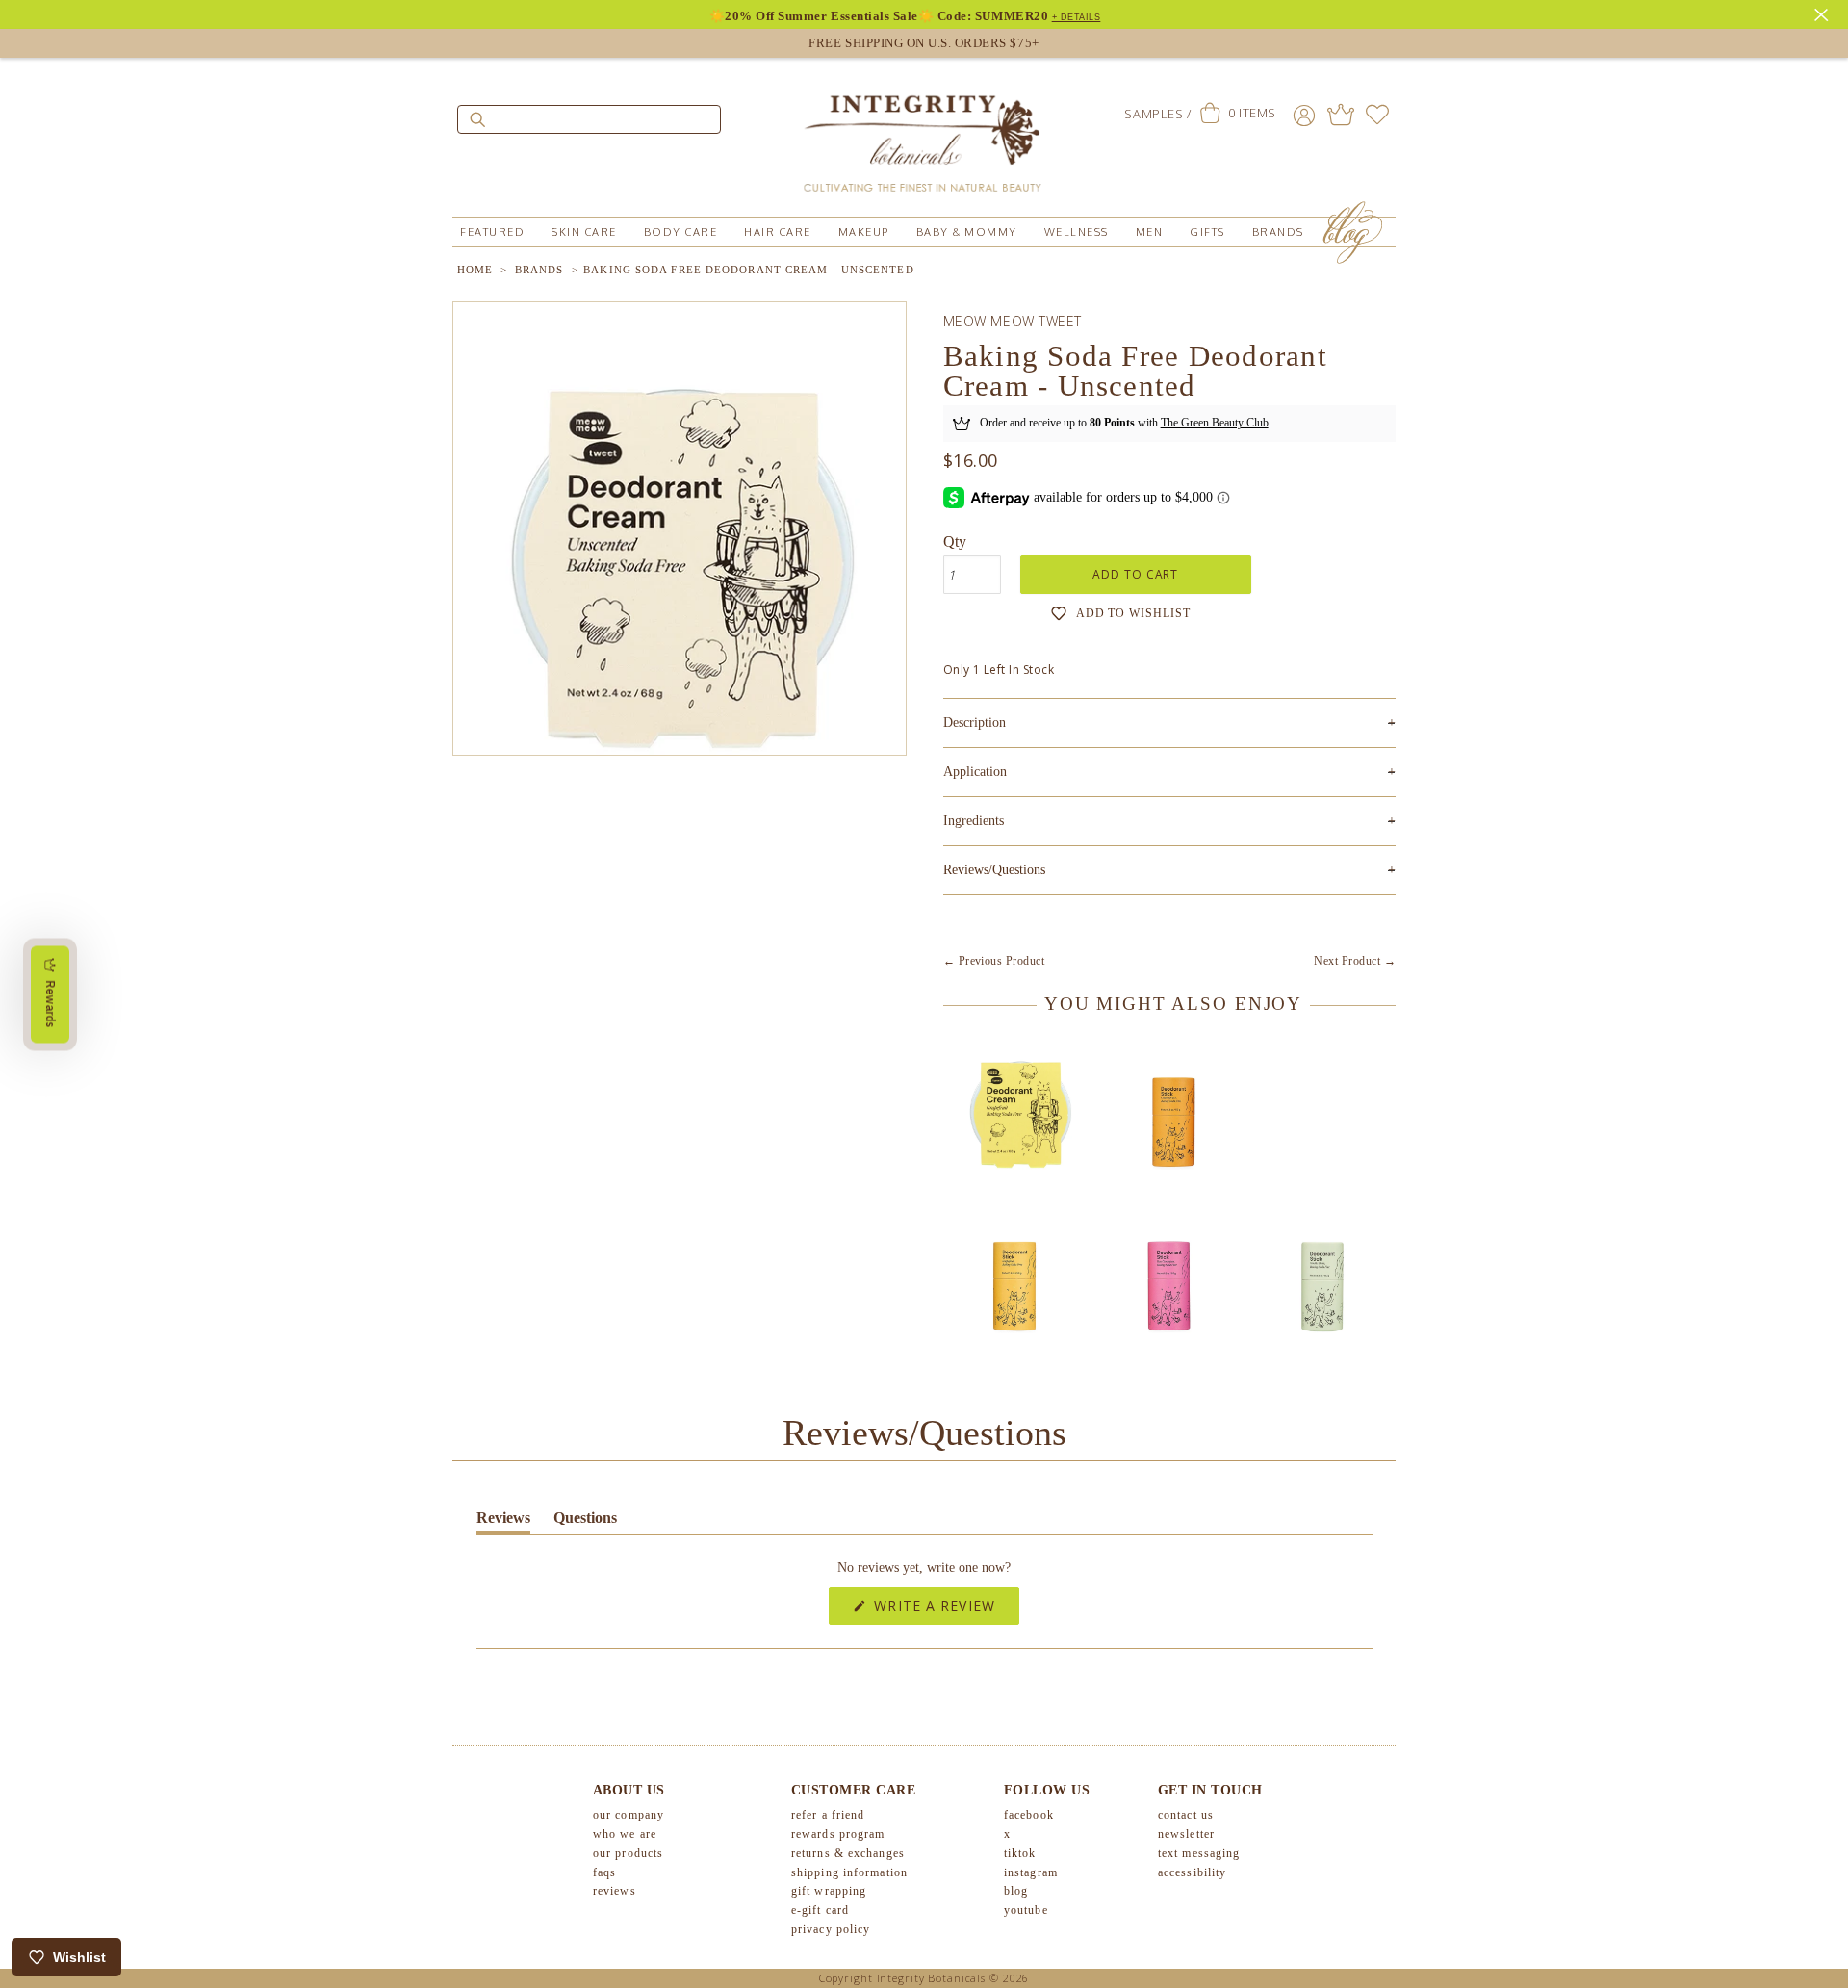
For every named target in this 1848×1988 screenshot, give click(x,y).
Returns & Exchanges (848, 1853)
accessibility (1192, 1872)
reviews (615, 1891)
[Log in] (1304, 115)
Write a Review (944, 1610)
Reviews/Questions (994, 870)
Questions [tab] (585, 1522)
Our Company (629, 1815)
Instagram (1031, 1872)
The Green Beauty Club (1215, 423)
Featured (492, 232)
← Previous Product (994, 961)
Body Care (681, 232)
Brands (1278, 232)
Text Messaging (1199, 1853)
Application (1169, 772)
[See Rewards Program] (1341, 115)
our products (628, 1853)
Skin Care (584, 232)
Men (1150, 232)
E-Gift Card (820, 1910)
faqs (604, 1872)
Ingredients (1169, 821)
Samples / (1157, 114)
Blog (1016, 1891)
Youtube (1026, 1910)
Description (1169, 723)
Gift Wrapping (829, 1891)
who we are (625, 1834)
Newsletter (1186, 1834)
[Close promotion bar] (1824, 13)
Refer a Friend (828, 1815)
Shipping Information (849, 1872)
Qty (955, 542)
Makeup (864, 232)
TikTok (1020, 1853)
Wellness (1077, 232)
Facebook (1029, 1815)
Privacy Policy (831, 1929)
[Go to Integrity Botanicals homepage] (924, 135)
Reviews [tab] (503, 1522)
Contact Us (1186, 1815)
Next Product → (1355, 961)
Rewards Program (838, 1834)
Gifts (1207, 232)
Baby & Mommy (967, 232)
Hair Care (778, 232)
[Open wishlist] (1377, 115)
